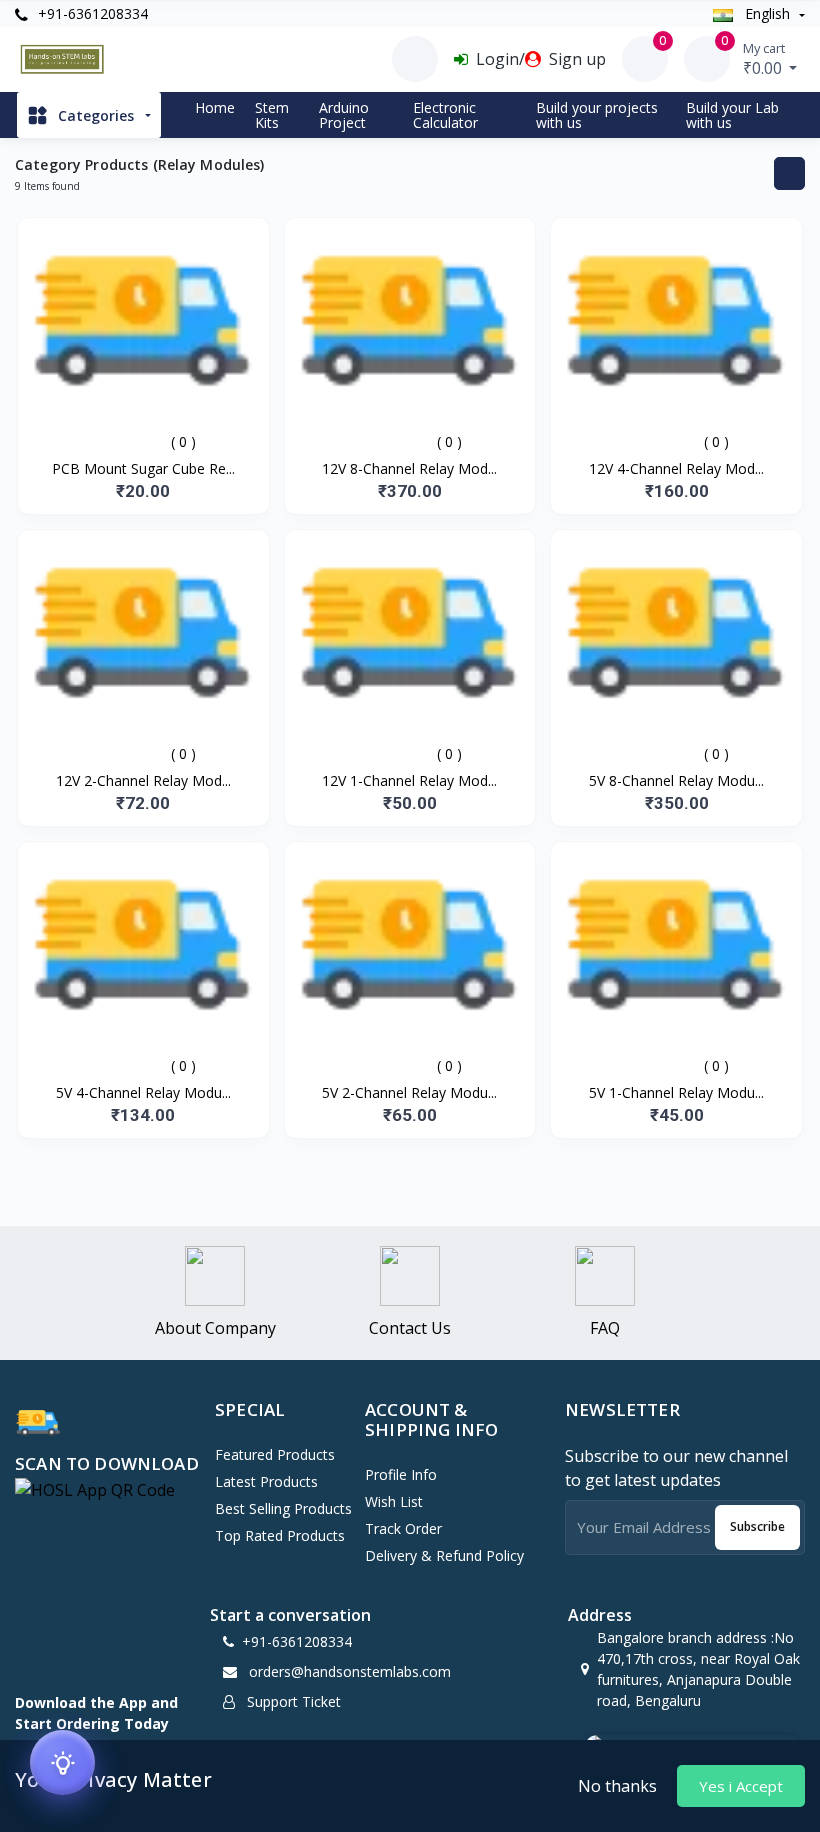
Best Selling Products (283, 1508)
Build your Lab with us (732, 115)
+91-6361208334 (91, 13)
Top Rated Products (280, 1535)
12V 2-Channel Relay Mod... (143, 780)
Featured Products (275, 1454)
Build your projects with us (597, 115)
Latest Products (266, 1481)
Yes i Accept (741, 1786)
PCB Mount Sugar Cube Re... (143, 468)
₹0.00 (764, 59)
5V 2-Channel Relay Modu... (409, 1092)
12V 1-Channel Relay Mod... (409, 780)
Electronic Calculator (445, 115)
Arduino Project (344, 115)
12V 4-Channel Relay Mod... (676, 468)
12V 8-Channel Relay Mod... (409, 468)
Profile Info (401, 1474)
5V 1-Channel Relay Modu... (676, 1092)
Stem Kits (272, 115)
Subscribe (757, 1526)
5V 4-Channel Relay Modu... (143, 1092)
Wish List (394, 1501)
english (767, 13)
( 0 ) (183, 441)
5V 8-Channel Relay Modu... (676, 780)
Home (215, 107)
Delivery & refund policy (444, 1555)
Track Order (403, 1528)
